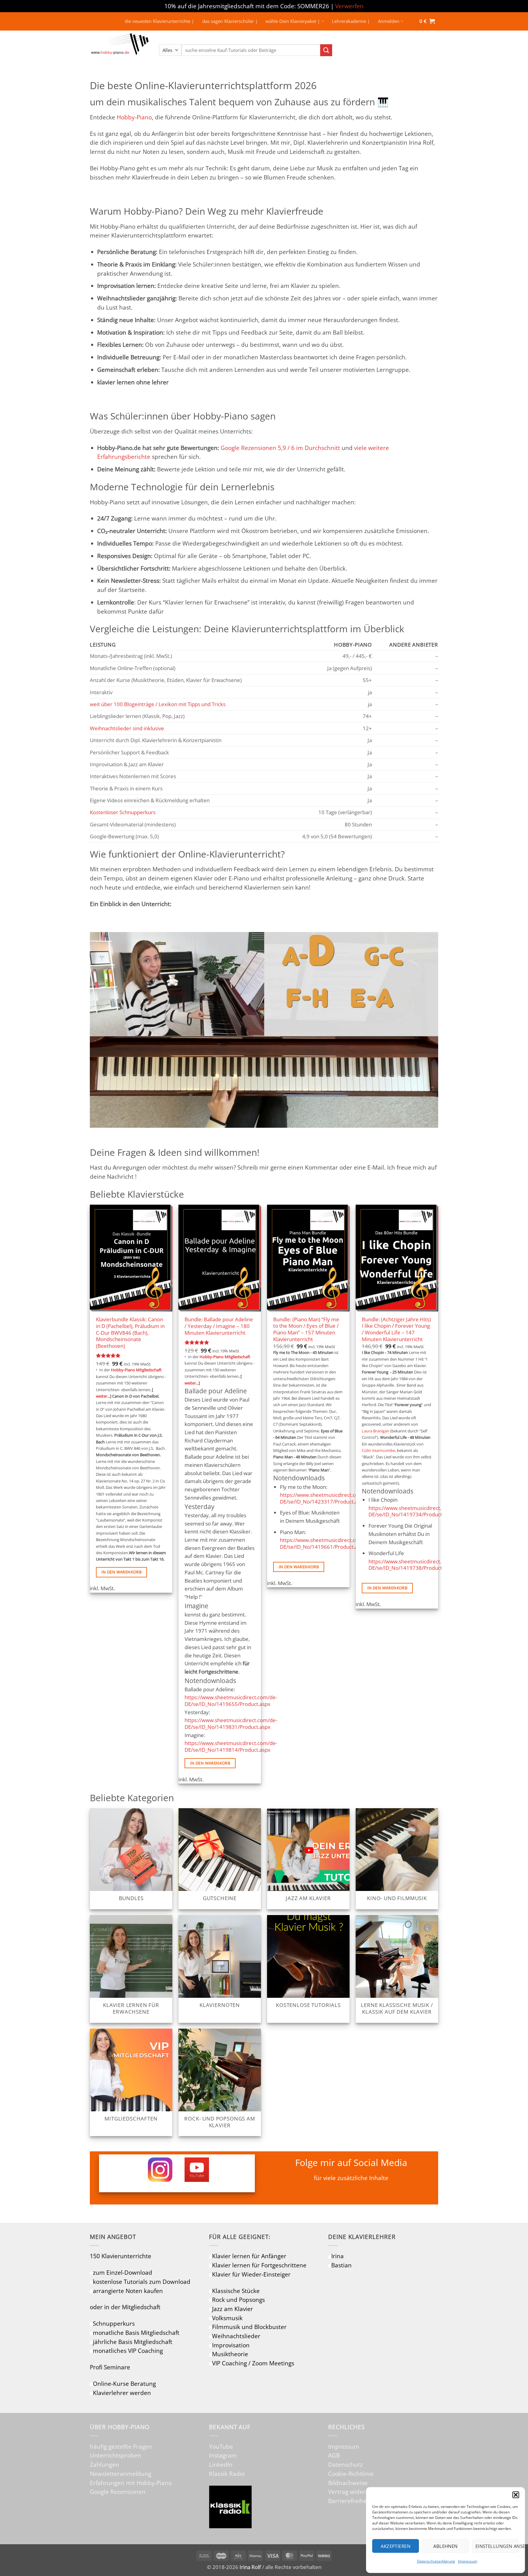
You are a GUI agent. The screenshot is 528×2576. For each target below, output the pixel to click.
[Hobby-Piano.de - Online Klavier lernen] (120, 50)
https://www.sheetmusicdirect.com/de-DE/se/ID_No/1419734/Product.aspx (415, 1511)
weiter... (103, 1396)
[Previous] (90, 1498)
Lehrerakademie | (351, 21)
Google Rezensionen (118, 2492)
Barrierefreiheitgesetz (358, 2501)
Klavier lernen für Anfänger (249, 2256)
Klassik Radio (227, 2474)
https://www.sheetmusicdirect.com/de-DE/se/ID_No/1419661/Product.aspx (326, 1543)
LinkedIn (221, 2464)
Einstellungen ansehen (497, 2546)
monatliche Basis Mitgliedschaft (136, 2333)
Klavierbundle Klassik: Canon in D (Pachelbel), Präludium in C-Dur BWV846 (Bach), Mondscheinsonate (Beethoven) (130, 1333)
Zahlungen (105, 2464)
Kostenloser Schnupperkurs (123, 812)
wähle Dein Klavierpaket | (293, 21)
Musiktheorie (230, 2354)
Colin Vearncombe (378, 1451)
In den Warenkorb (121, 1572)
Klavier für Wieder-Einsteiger (251, 2274)
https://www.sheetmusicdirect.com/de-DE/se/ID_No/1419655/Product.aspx (231, 1701)
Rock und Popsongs (238, 2300)
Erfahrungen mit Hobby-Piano (131, 2483)
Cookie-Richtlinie (351, 2474)
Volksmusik (227, 2318)
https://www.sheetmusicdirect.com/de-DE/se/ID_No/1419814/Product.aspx (231, 1746)
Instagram (223, 2455)
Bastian (341, 2265)
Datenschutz (345, 2464)
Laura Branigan (376, 1431)
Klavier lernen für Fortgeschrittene (259, 2265)
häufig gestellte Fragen (121, 2446)
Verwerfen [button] (349, 6)
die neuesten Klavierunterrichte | (159, 21)
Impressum (468, 2561)
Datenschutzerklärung (436, 2561)
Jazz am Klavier (233, 2309)
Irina (337, 2256)
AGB (334, 2455)
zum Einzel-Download (123, 2272)
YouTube (221, 2446)
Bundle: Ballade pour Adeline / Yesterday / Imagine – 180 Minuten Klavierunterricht (219, 1326)
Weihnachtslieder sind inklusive (127, 728)
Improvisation (231, 2345)
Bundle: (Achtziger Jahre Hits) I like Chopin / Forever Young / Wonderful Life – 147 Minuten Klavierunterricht (396, 1329)
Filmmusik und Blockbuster (249, 2327)
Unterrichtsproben (116, 2455)
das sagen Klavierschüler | (230, 21)
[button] (516, 2495)
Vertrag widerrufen (354, 2492)
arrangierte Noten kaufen (128, 2291)
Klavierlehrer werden (122, 2393)
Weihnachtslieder (236, 2336)
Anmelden (389, 21)
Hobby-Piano (134, 117)
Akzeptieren (396, 2546)
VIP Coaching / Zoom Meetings (253, 2363)
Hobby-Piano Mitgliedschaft (136, 1370)
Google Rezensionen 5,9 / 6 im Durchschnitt (280, 448)
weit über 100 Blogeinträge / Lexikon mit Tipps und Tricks (158, 704)
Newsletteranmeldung (121, 2474)
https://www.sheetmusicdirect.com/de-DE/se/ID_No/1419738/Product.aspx (415, 1565)
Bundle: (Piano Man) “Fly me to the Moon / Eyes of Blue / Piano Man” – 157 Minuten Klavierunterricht (306, 1329)
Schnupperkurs (114, 2323)
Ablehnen (446, 2546)
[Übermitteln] (326, 50)
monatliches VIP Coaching (128, 2351)
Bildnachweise (348, 2483)
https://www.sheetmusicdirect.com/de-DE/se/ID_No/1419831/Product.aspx (231, 1723)
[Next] (438, 1498)
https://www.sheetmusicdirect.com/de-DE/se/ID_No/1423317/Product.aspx (326, 1498)
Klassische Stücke (236, 2291)
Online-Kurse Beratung (124, 2384)
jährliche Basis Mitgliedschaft (133, 2342)
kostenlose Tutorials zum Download (142, 2282)
